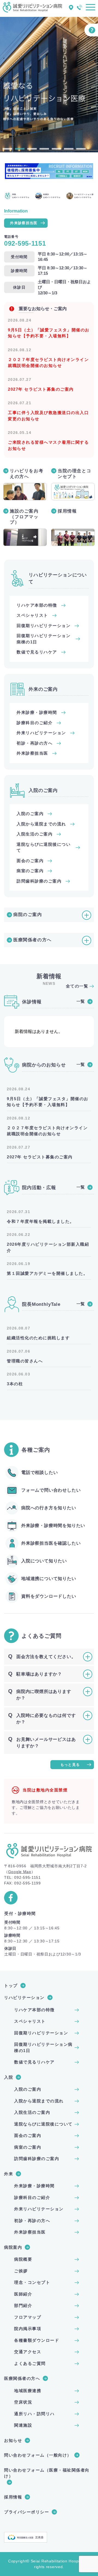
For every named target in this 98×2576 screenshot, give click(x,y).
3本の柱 (15, 1384)
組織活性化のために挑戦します (38, 1338)
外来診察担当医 (24, 223)
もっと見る (70, 1765)
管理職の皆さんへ (25, 1361)
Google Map (20, 1872)
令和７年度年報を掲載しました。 (41, 1221)
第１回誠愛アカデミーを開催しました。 (47, 1273)
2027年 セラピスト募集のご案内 (41, 389)
